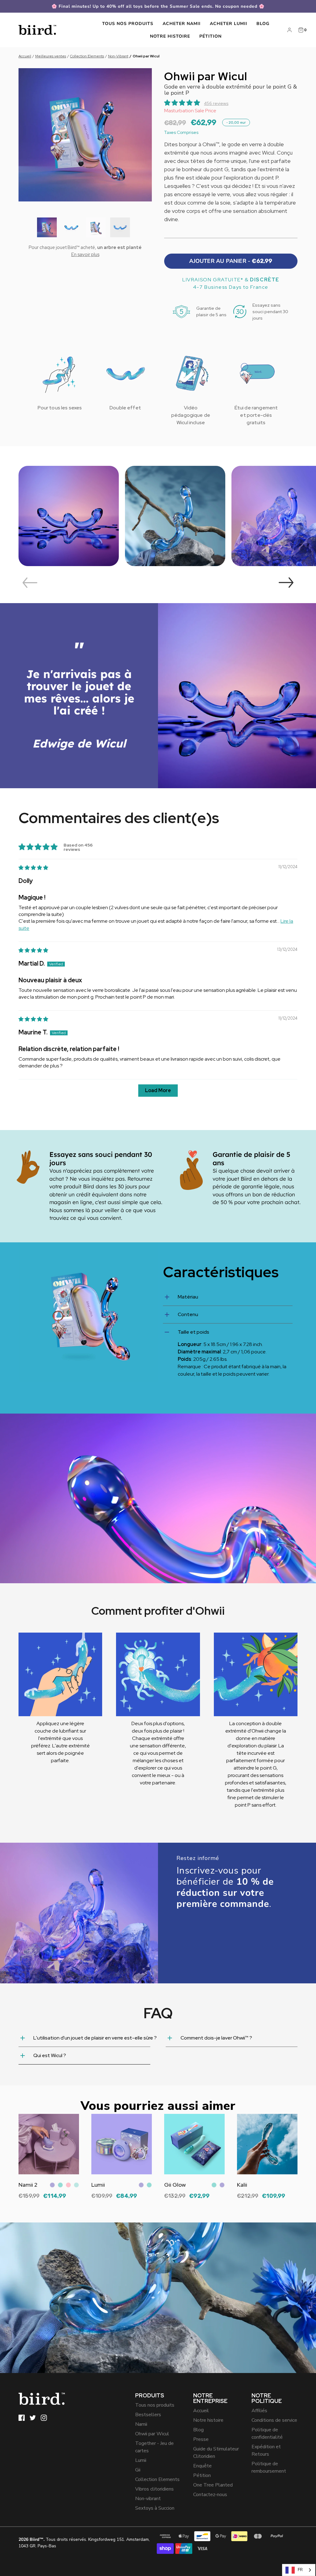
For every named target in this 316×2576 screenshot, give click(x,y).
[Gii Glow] (194, 2144)
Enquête (202, 2466)
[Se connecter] (289, 30)
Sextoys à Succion (155, 2508)
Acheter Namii (182, 24)
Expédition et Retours (266, 2450)
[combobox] (299, 2570)
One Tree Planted (213, 2485)
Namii (141, 2424)
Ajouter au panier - (231, 261)
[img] (33, 868)
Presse (201, 2439)
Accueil (25, 56)
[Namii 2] (49, 2144)
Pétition (210, 36)
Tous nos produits (128, 24)
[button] (47, 227)
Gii (138, 2470)
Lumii (141, 2460)
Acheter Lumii (229, 24)
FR (300, 2570)
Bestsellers (148, 2415)
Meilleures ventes (51, 56)
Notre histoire (170, 36)
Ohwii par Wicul (152, 2434)
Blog (263, 24)
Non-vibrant (148, 2499)
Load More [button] (158, 1090)
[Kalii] (267, 2144)
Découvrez (31, 2201)
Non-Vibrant (118, 56)
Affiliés (259, 2411)
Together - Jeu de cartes (154, 2447)
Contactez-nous (210, 2495)
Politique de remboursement (269, 2467)
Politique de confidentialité (267, 2433)
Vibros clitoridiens (154, 2489)
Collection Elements (87, 56)
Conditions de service (274, 2420)
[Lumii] (122, 2144)
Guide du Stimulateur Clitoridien (216, 2453)
